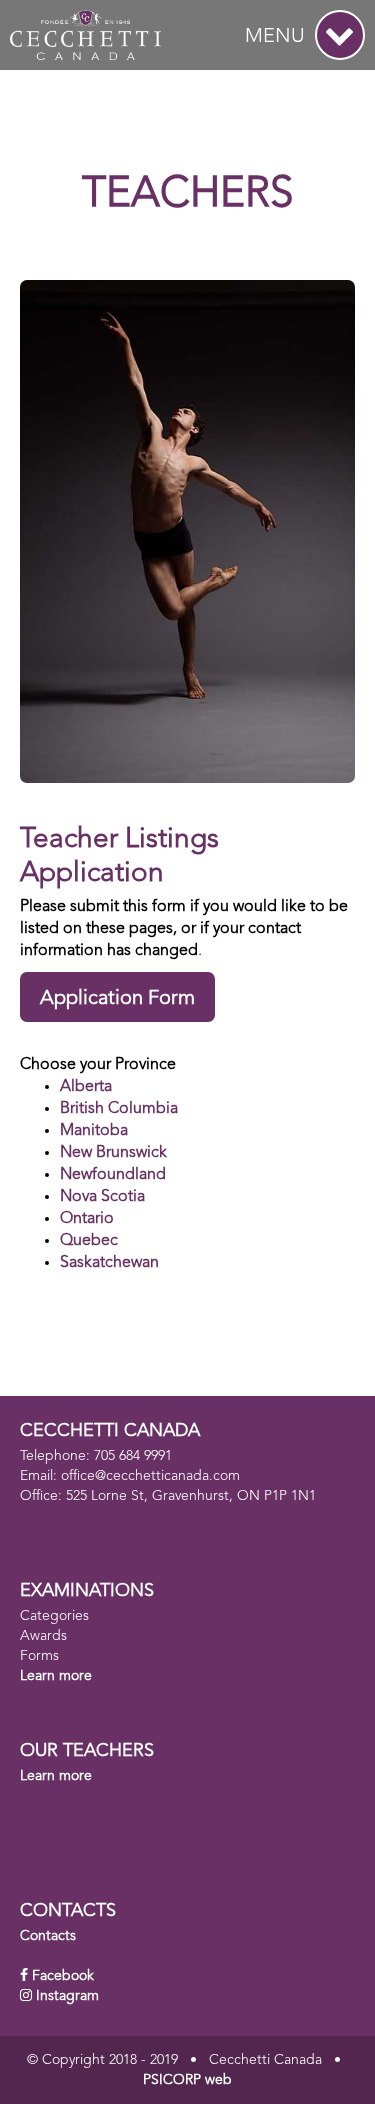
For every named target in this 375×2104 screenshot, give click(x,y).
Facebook (63, 1976)
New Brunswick (113, 1153)
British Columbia (119, 1109)
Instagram (67, 1996)
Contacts (48, 1936)
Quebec (89, 1241)
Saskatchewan (109, 1263)
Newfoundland (113, 1175)
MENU (275, 37)
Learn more (56, 1676)
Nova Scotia (102, 1197)
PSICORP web (187, 2080)
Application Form (117, 999)
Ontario (87, 1219)
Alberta (86, 1087)
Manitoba (94, 1131)
